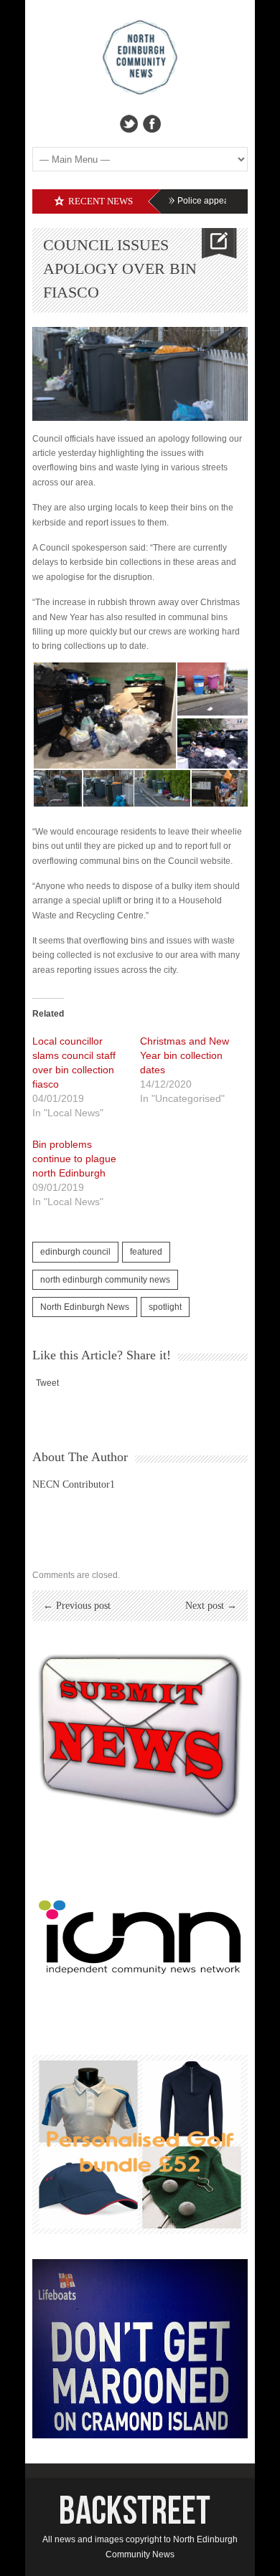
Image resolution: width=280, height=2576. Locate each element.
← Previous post (77, 1606)
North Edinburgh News (85, 1307)
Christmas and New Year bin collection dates (185, 1055)
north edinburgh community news (105, 1280)
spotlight (165, 1307)
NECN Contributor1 (74, 1484)
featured (146, 1252)
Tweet (47, 1383)
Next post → (211, 1606)
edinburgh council (75, 1252)
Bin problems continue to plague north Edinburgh (74, 1159)
